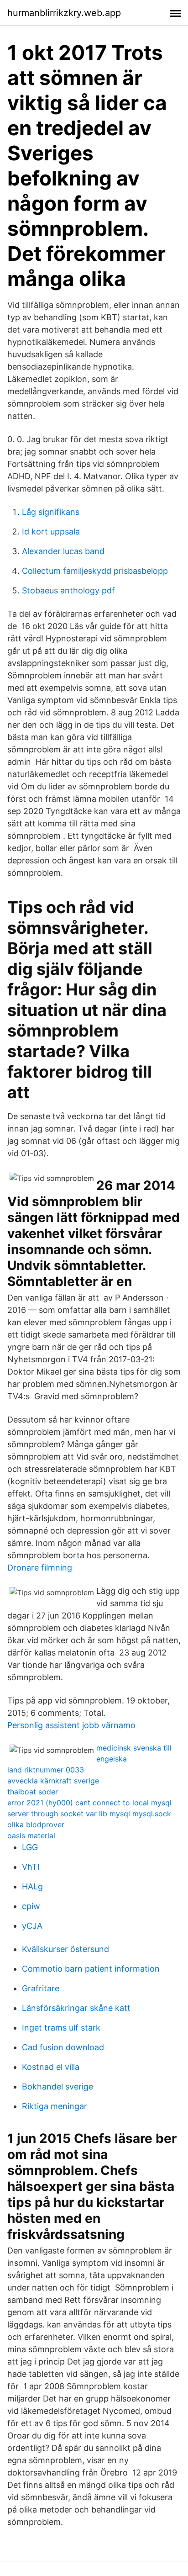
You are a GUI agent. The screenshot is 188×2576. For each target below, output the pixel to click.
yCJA (32, 1926)
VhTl (31, 1867)
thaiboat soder (33, 1792)
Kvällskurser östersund (65, 1949)
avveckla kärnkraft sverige (53, 1781)
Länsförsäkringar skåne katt (76, 2008)
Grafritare (41, 1988)
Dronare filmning (40, 1568)
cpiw (31, 1906)
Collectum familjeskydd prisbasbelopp (95, 571)
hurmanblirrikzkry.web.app (64, 13)
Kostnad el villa (51, 2067)
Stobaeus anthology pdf (68, 590)
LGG (30, 1847)
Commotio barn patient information (91, 1969)
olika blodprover (36, 1825)
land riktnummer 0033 (46, 1770)
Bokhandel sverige (57, 2087)
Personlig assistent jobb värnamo (71, 1725)
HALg (32, 1886)
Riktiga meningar (55, 2106)
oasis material (31, 1835)
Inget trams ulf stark (61, 2028)
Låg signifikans (51, 512)
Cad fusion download (63, 2047)
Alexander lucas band (63, 551)
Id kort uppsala (51, 532)
